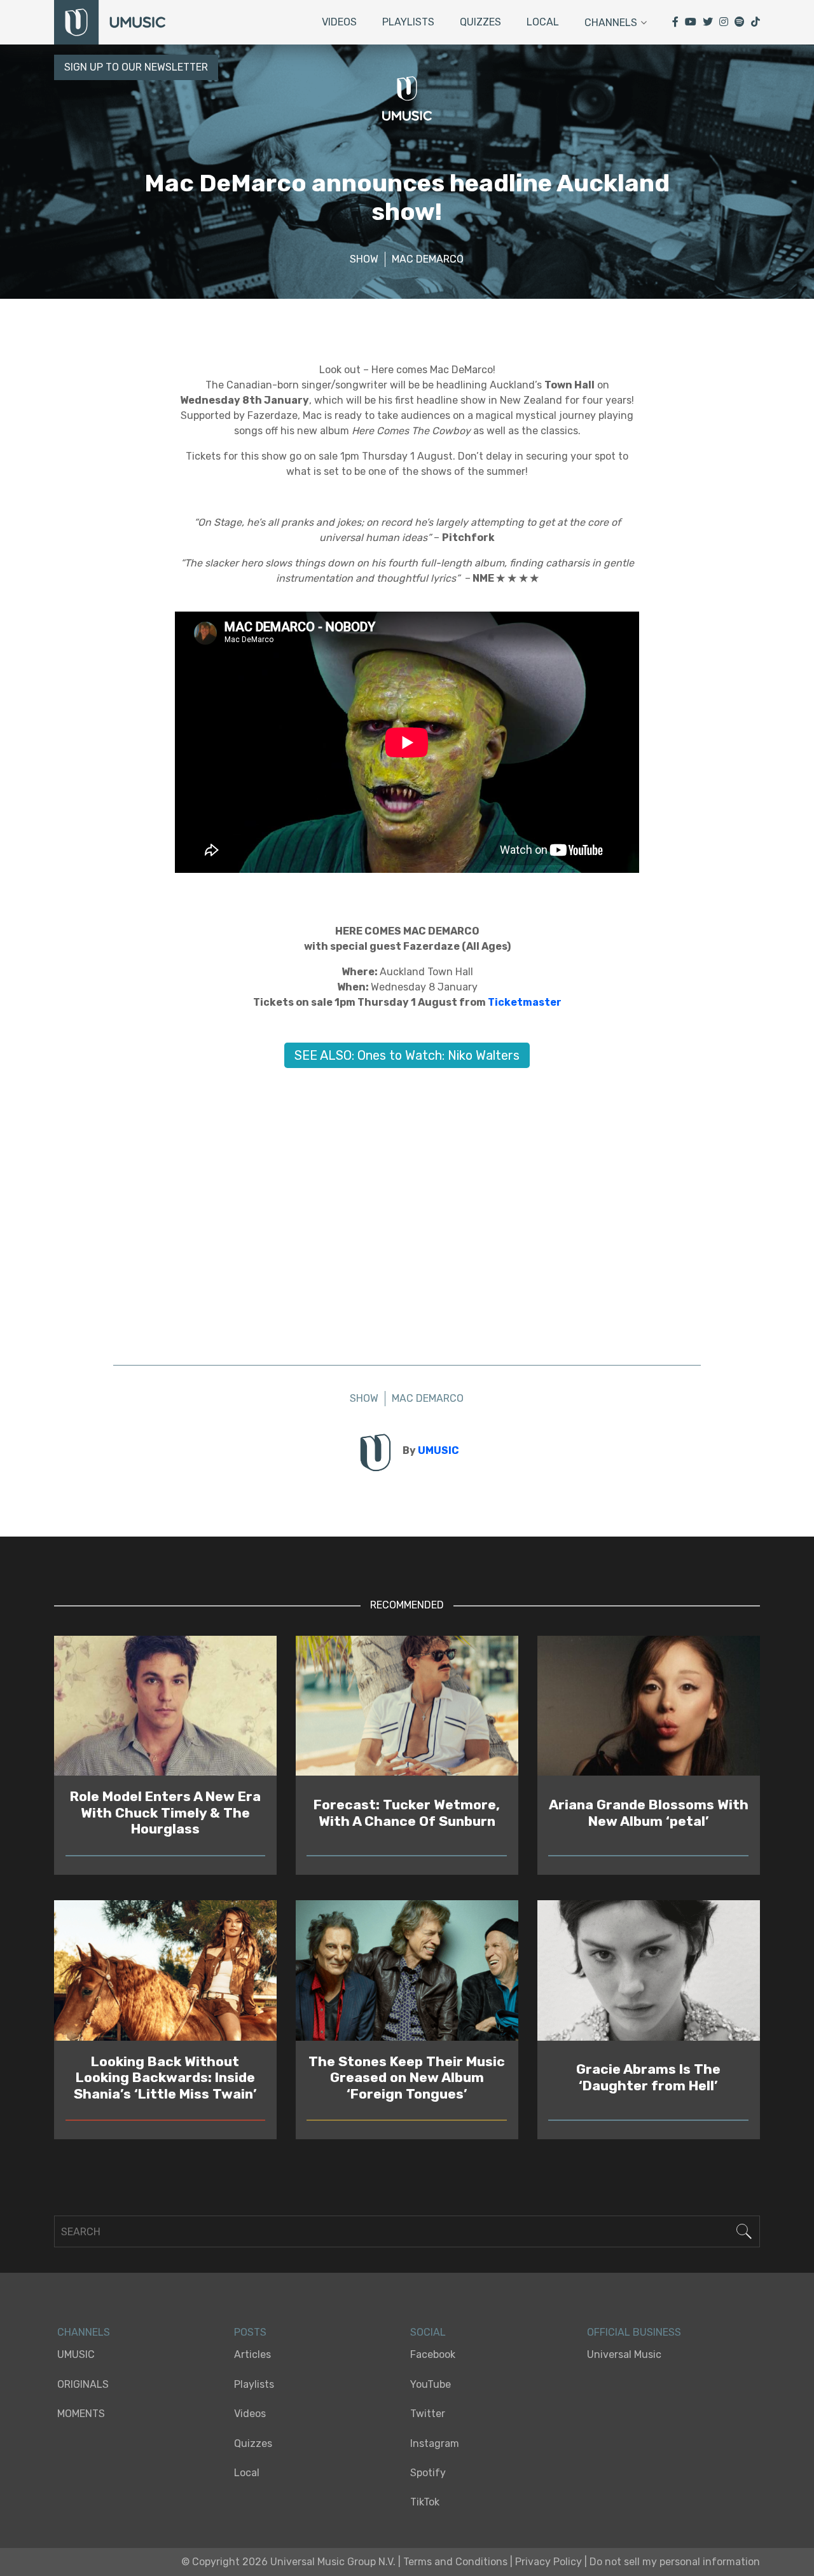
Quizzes (480, 22)
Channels (611, 23)
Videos (339, 22)
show (364, 259)
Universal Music (624, 2354)
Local (543, 22)
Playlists (408, 22)
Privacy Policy (548, 2562)
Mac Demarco (428, 259)
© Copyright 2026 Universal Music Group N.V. (288, 2562)
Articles (252, 2354)
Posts (250, 2332)
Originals (83, 2384)
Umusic (76, 2354)
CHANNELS (84, 2332)
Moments (81, 2414)
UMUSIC (438, 1450)
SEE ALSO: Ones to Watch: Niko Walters (407, 1055)
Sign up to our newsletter (136, 67)
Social (428, 2332)
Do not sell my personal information (675, 2562)
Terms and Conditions (455, 2562)
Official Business (634, 2332)
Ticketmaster (525, 1002)
